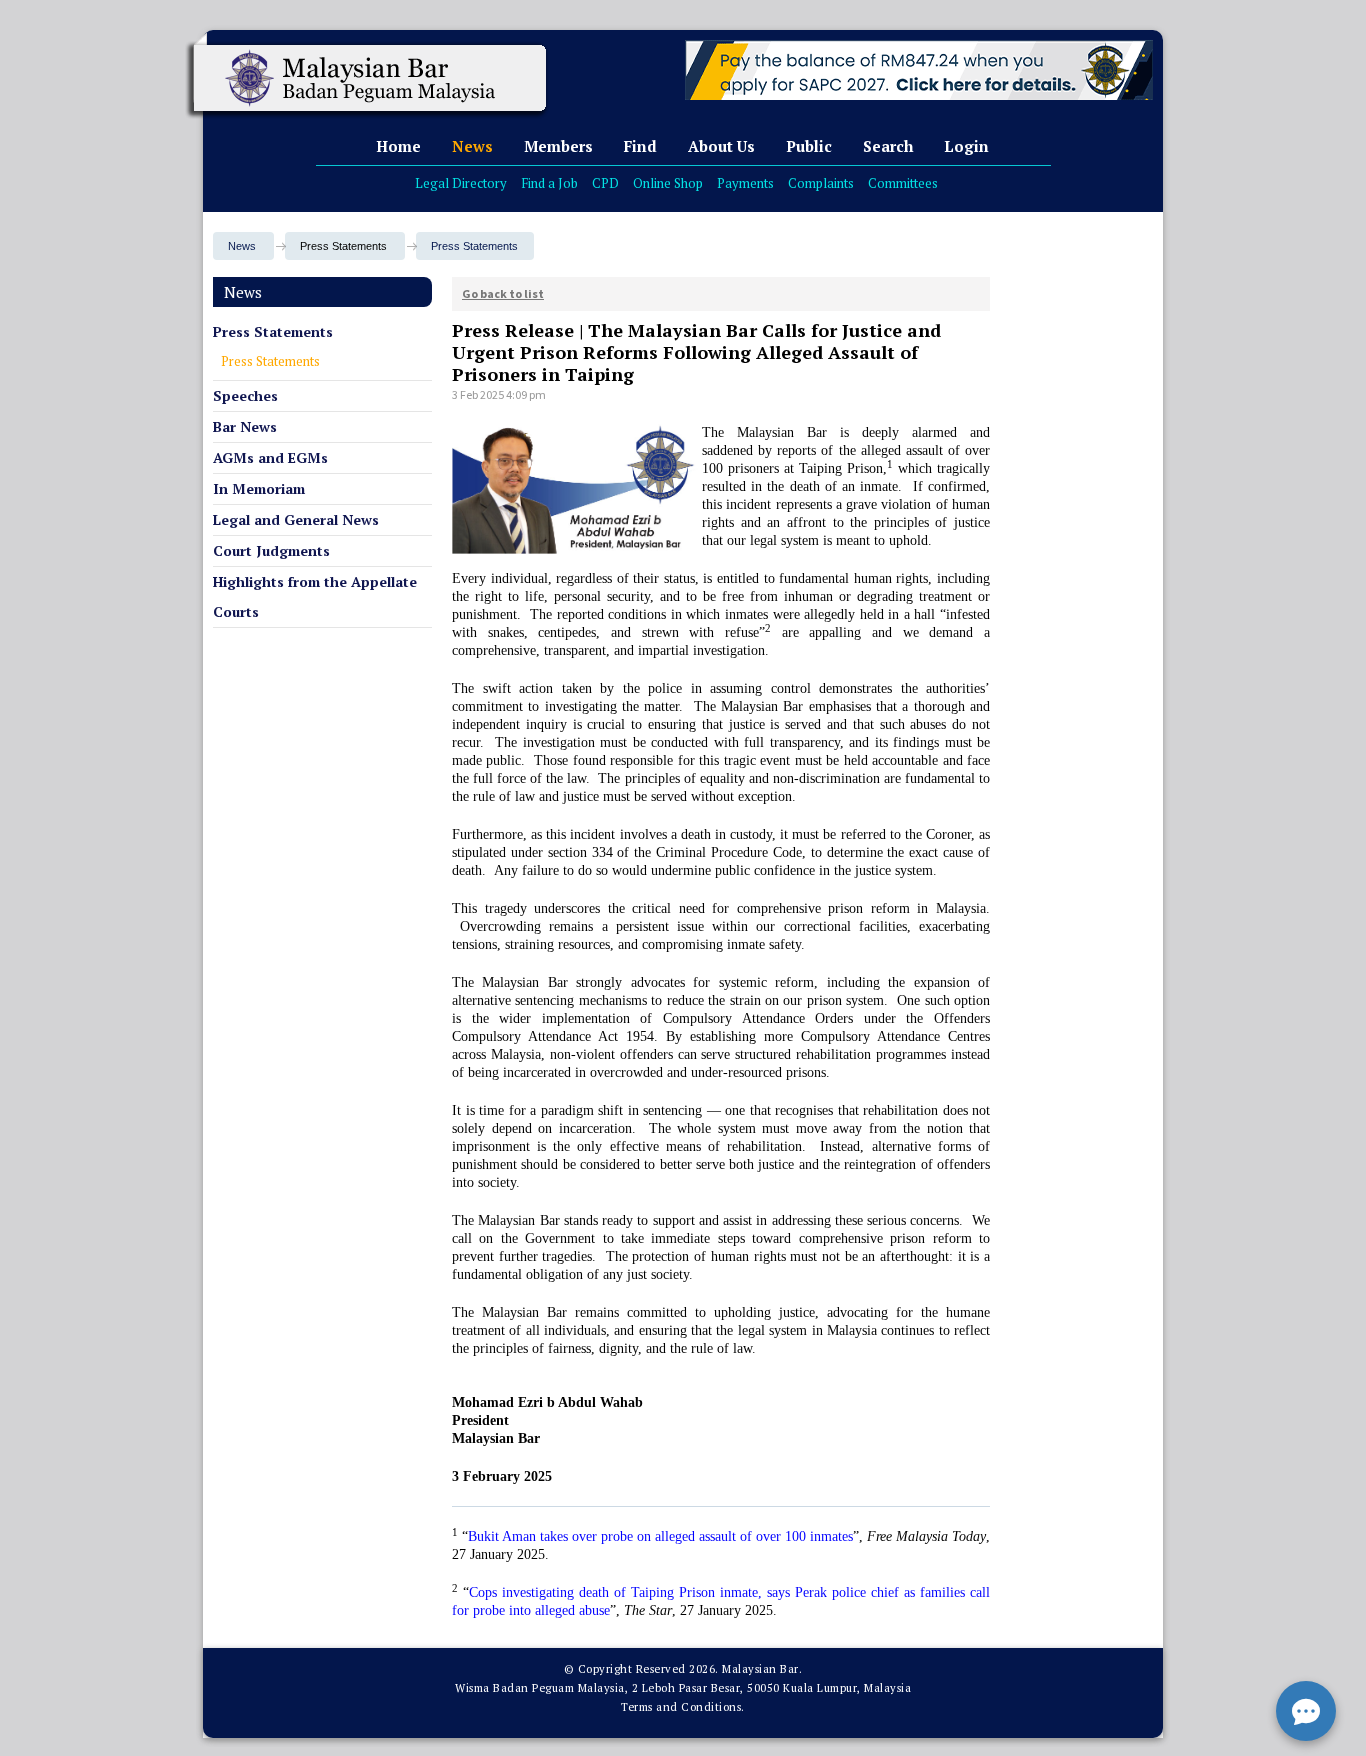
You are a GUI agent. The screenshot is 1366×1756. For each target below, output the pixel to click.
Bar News (245, 426)
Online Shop (668, 183)
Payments (745, 183)
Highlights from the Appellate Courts (315, 596)
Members (558, 146)
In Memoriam (259, 488)
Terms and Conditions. (683, 1707)
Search (888, 146)
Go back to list (503, 293)
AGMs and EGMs (270, 457)
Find (640, 146)
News (472, 146)
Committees (903, 183)
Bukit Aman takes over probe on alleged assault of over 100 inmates (660, 1536)
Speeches (245, 395)
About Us (721, 146)
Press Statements (474, 246)
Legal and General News (296, 519)
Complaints (821, 183)
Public (809, 146)
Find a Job (549, 183)
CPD (605, 183)
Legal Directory (461, 183)
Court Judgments (271, 550)
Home (398, 146)
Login (966, 146)
